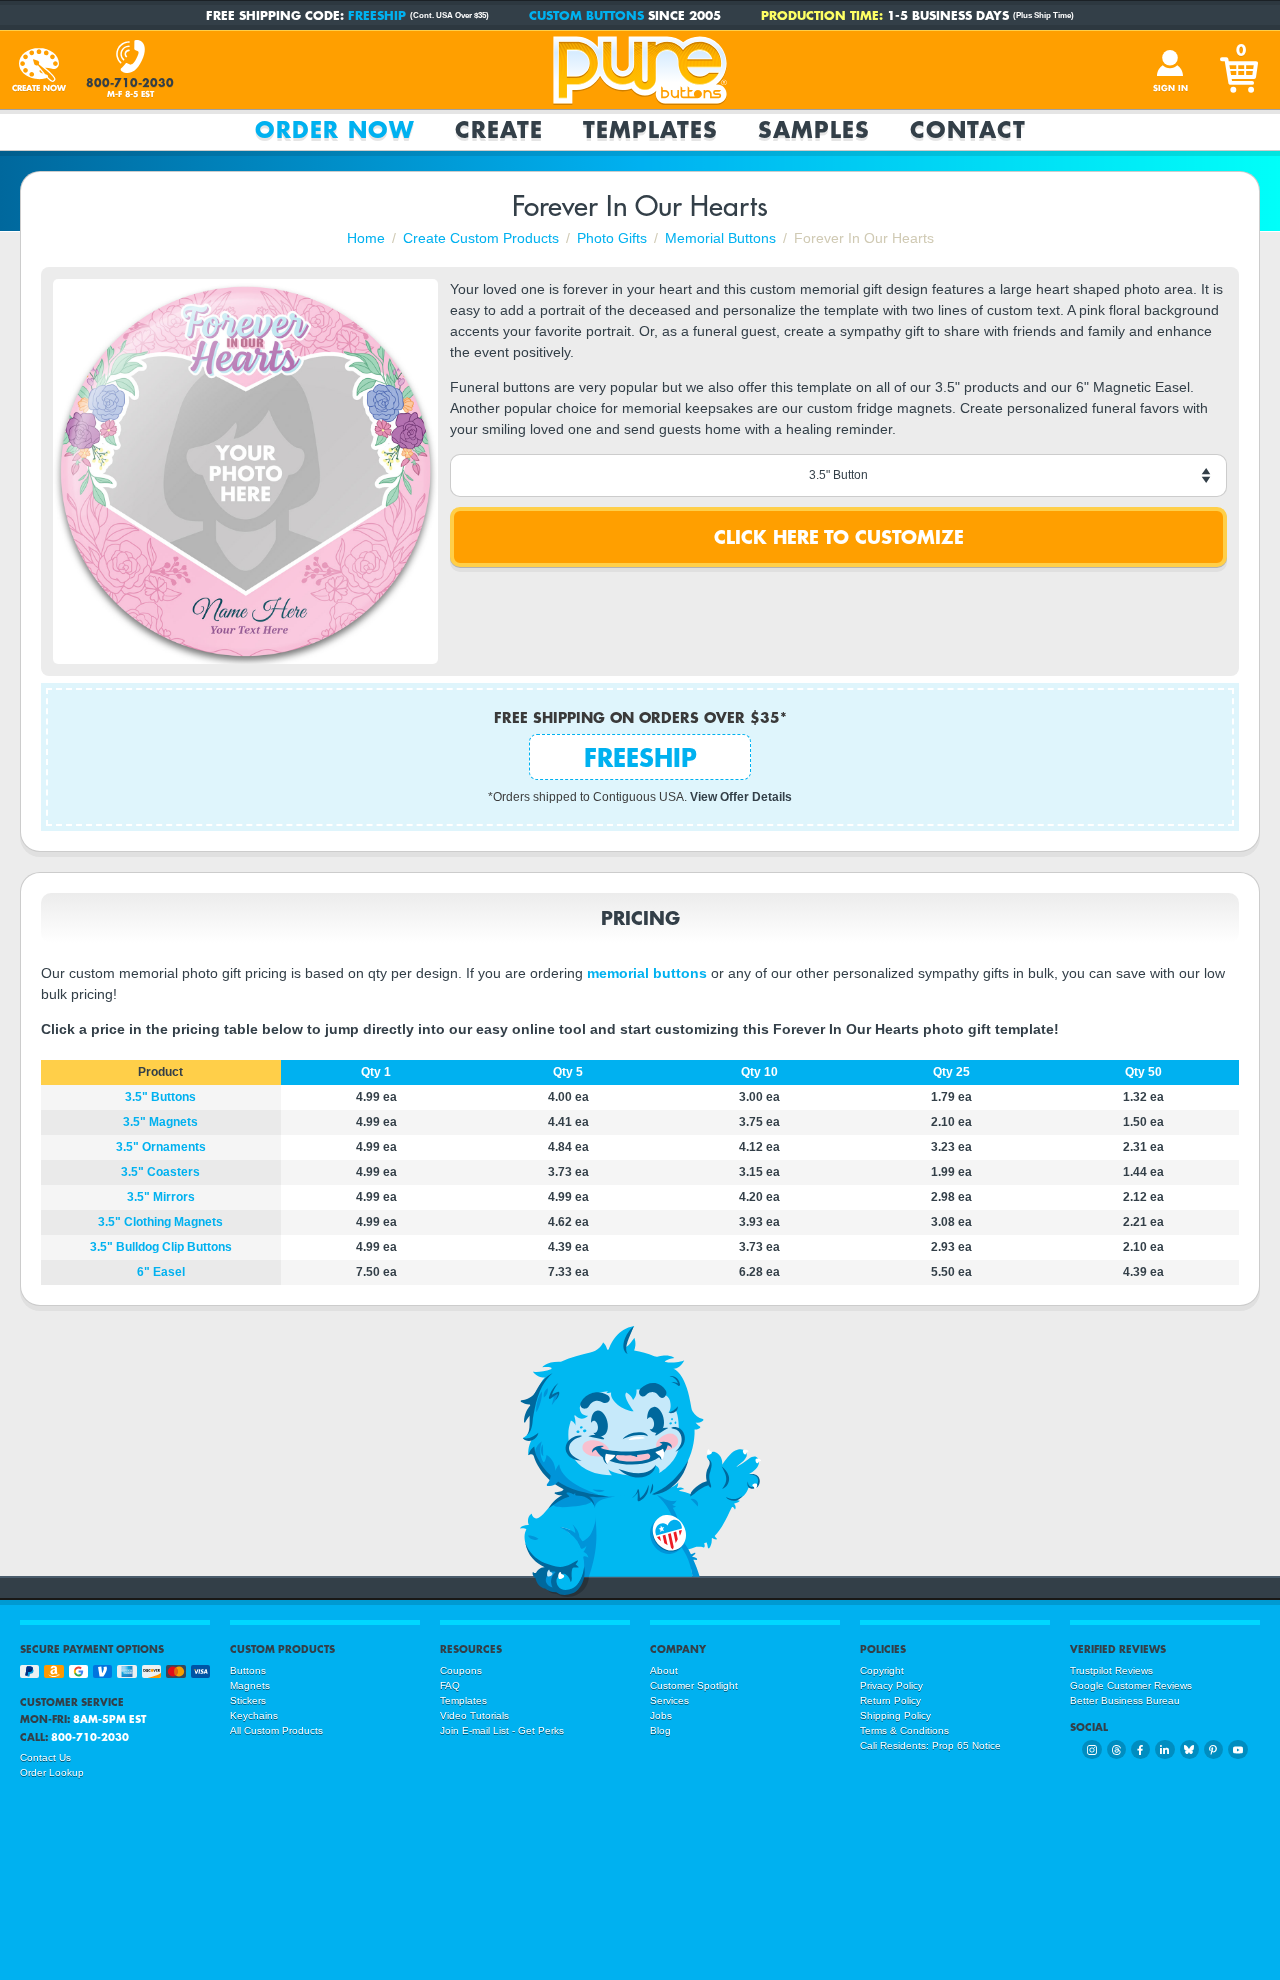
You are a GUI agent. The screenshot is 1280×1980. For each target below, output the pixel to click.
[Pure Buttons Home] (640, 70)
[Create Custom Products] (39, 70)
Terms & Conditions (904, 1730)
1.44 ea (1143, 1172)
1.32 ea (1143, 1097)
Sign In (1170, 88)
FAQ (450, 1685)
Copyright (882, 1670)
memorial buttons (647, 973)
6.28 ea (759, 1272)
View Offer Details (741, 797)
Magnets (250, 1685)
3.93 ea (759, 1222)
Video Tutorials (474, 1715)
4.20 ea (759, 1197)
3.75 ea (759, 1122)
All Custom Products (276, 1730)
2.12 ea (1143, 1197)
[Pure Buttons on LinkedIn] (1164, 1749)
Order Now (335, 129)
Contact (968, 129)
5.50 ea (951, 1272)
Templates (650, 129)
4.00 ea (568, 1097)
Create (499, 129)
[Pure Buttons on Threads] (1116, 1749)
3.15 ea (759, 1172)
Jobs (661, 1715)
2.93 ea (951, 1247)
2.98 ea (951, 1197)
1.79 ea (951, 1097)
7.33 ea (568, 1272)
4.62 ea (568, 1222)
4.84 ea (568, 1147)
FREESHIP (377, 15)
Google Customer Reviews (1131, 1685)
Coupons (461, 1670)
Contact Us (45, 1757)
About (664, 1670)
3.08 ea (951, 1222)
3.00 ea (759, 1097)
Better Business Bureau (1125, 1700)
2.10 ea (951, 1122)
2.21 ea (1143, 1222)
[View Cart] (1241, 70)
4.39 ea (568, 1247)
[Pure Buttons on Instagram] (1091, 1749)
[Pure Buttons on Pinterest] (1213, 1749)
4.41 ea (568, 1122)
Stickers (248, 1700)
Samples (814, 129)
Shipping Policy (895, 1715)
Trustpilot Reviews (1111, 1670)
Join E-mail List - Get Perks (502, 1730)
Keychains (254, 1715)
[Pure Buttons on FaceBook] (1140, 1749)
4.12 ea (759, 1147)
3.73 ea (568, 1172)
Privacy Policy (891, 1685)
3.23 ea (951, 1147)
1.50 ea (1143, 1122)
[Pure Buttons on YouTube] (1237, 1749)
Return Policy (890, 1700)
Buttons (248, 1670)
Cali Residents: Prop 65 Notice (930, 1745)
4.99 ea (376, 1097)
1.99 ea (951, 1172)
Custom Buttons (586, 15)
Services (669, 1700)
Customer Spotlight (694, 1685)
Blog (660, 1730)
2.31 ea (1143, 1147)
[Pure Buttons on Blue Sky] (1189, 1749)
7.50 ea (376, 1272)
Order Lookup (52, 1772)
